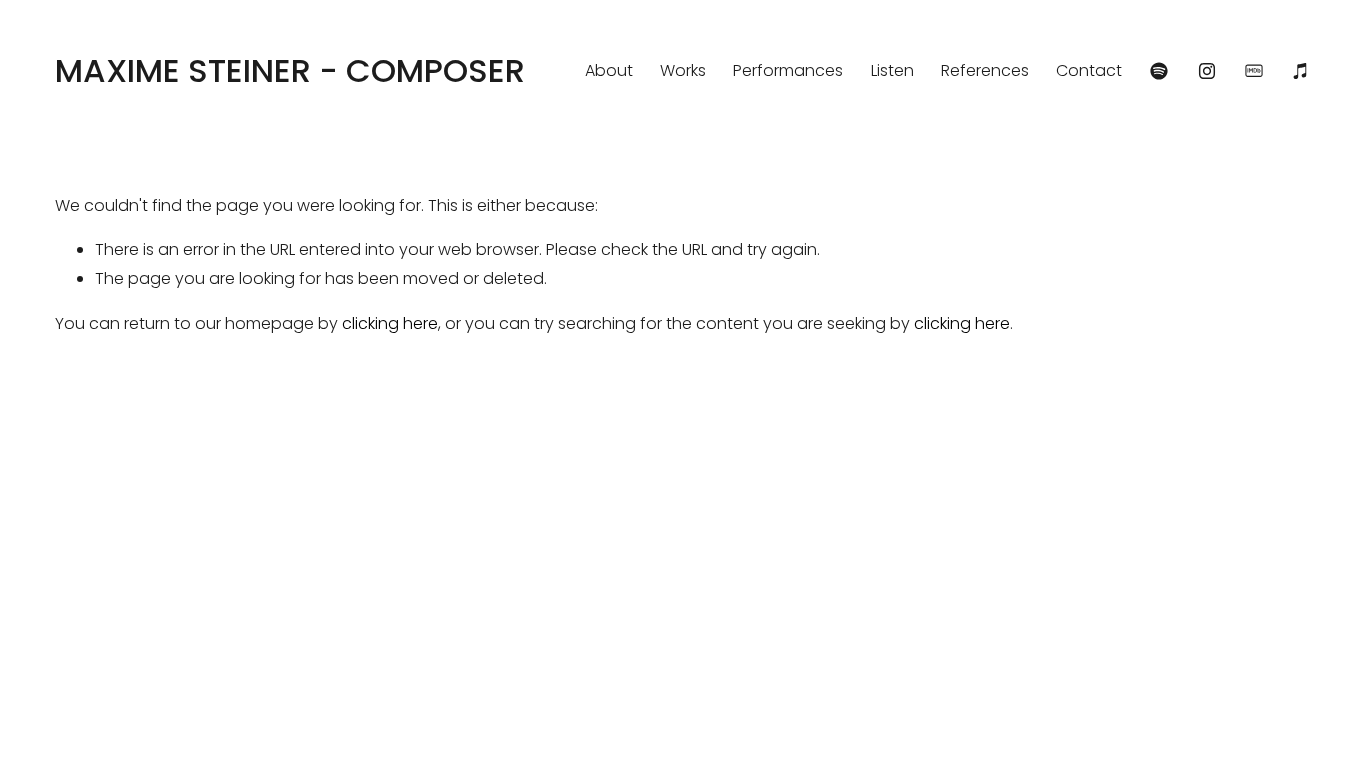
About (609, 70)
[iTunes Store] (1301, 71)
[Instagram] (1207, 71)
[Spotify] (1159, 71)
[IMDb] (1254, 71)
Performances (788, 70)
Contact (1089, 70)
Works (683, 70)
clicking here (390, 323)
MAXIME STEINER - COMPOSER (290, 70)
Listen (892, 70)
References (985, 70)
